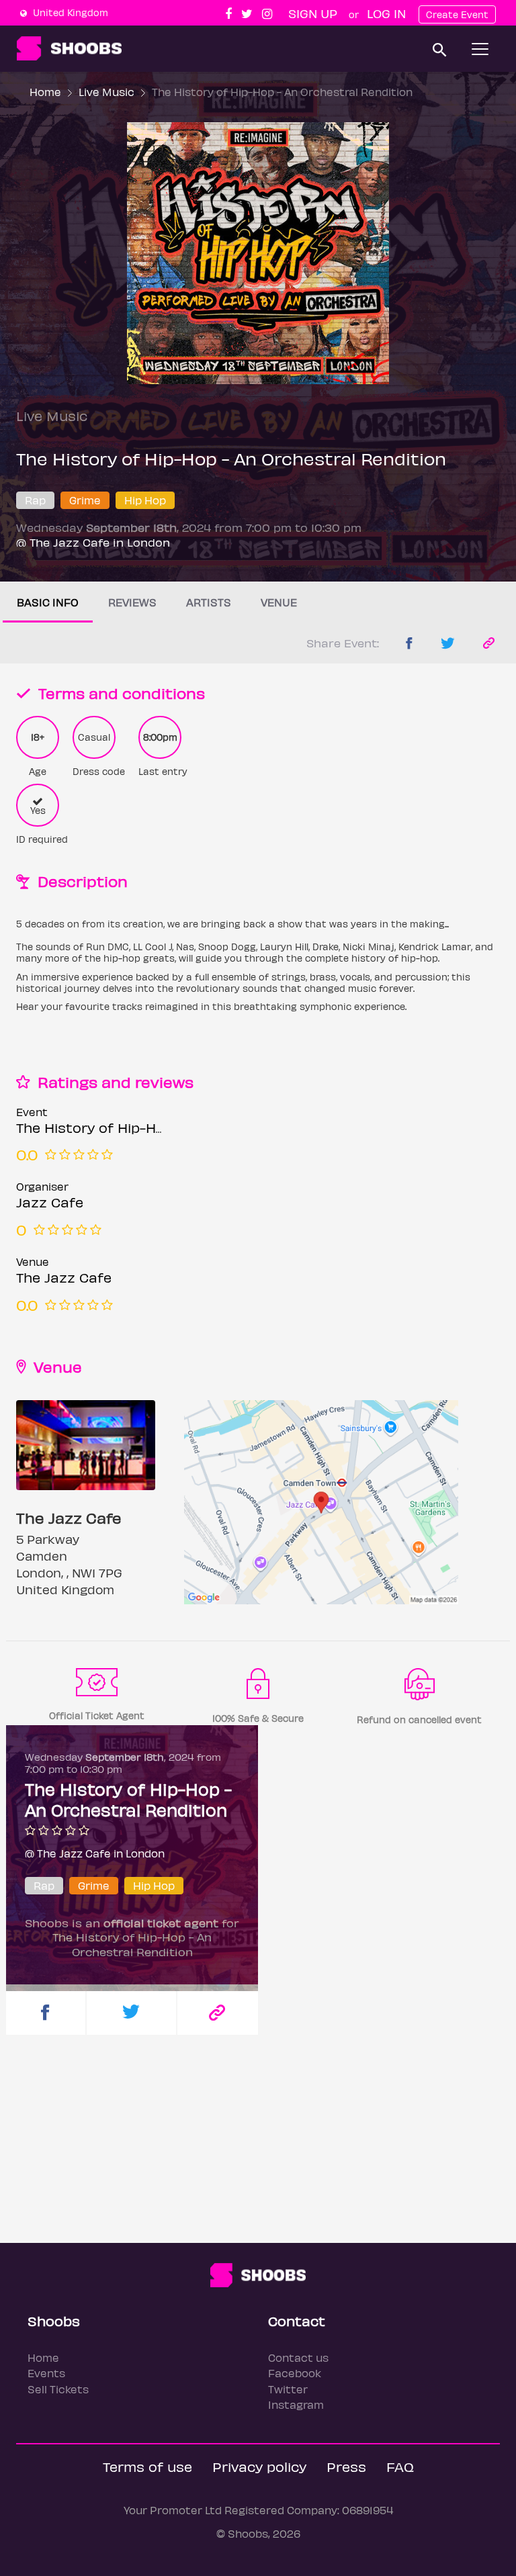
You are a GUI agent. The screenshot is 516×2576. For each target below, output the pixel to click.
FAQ (400, 2466)
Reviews (132, 602)
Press (346, 2466)
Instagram (296, 2404)
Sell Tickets (58, 2389)
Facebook (295, 2373)
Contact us (298, 2357)
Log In (386, 13)
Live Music (106, 92)
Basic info (48, 602)
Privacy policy (259, 2466)
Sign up (313, 13)
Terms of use (147, 2466)
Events (46, 2373)
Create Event (457, 14)
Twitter (288, 2389)
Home (45, 92)
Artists (209, 602)
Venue (279, 602)
